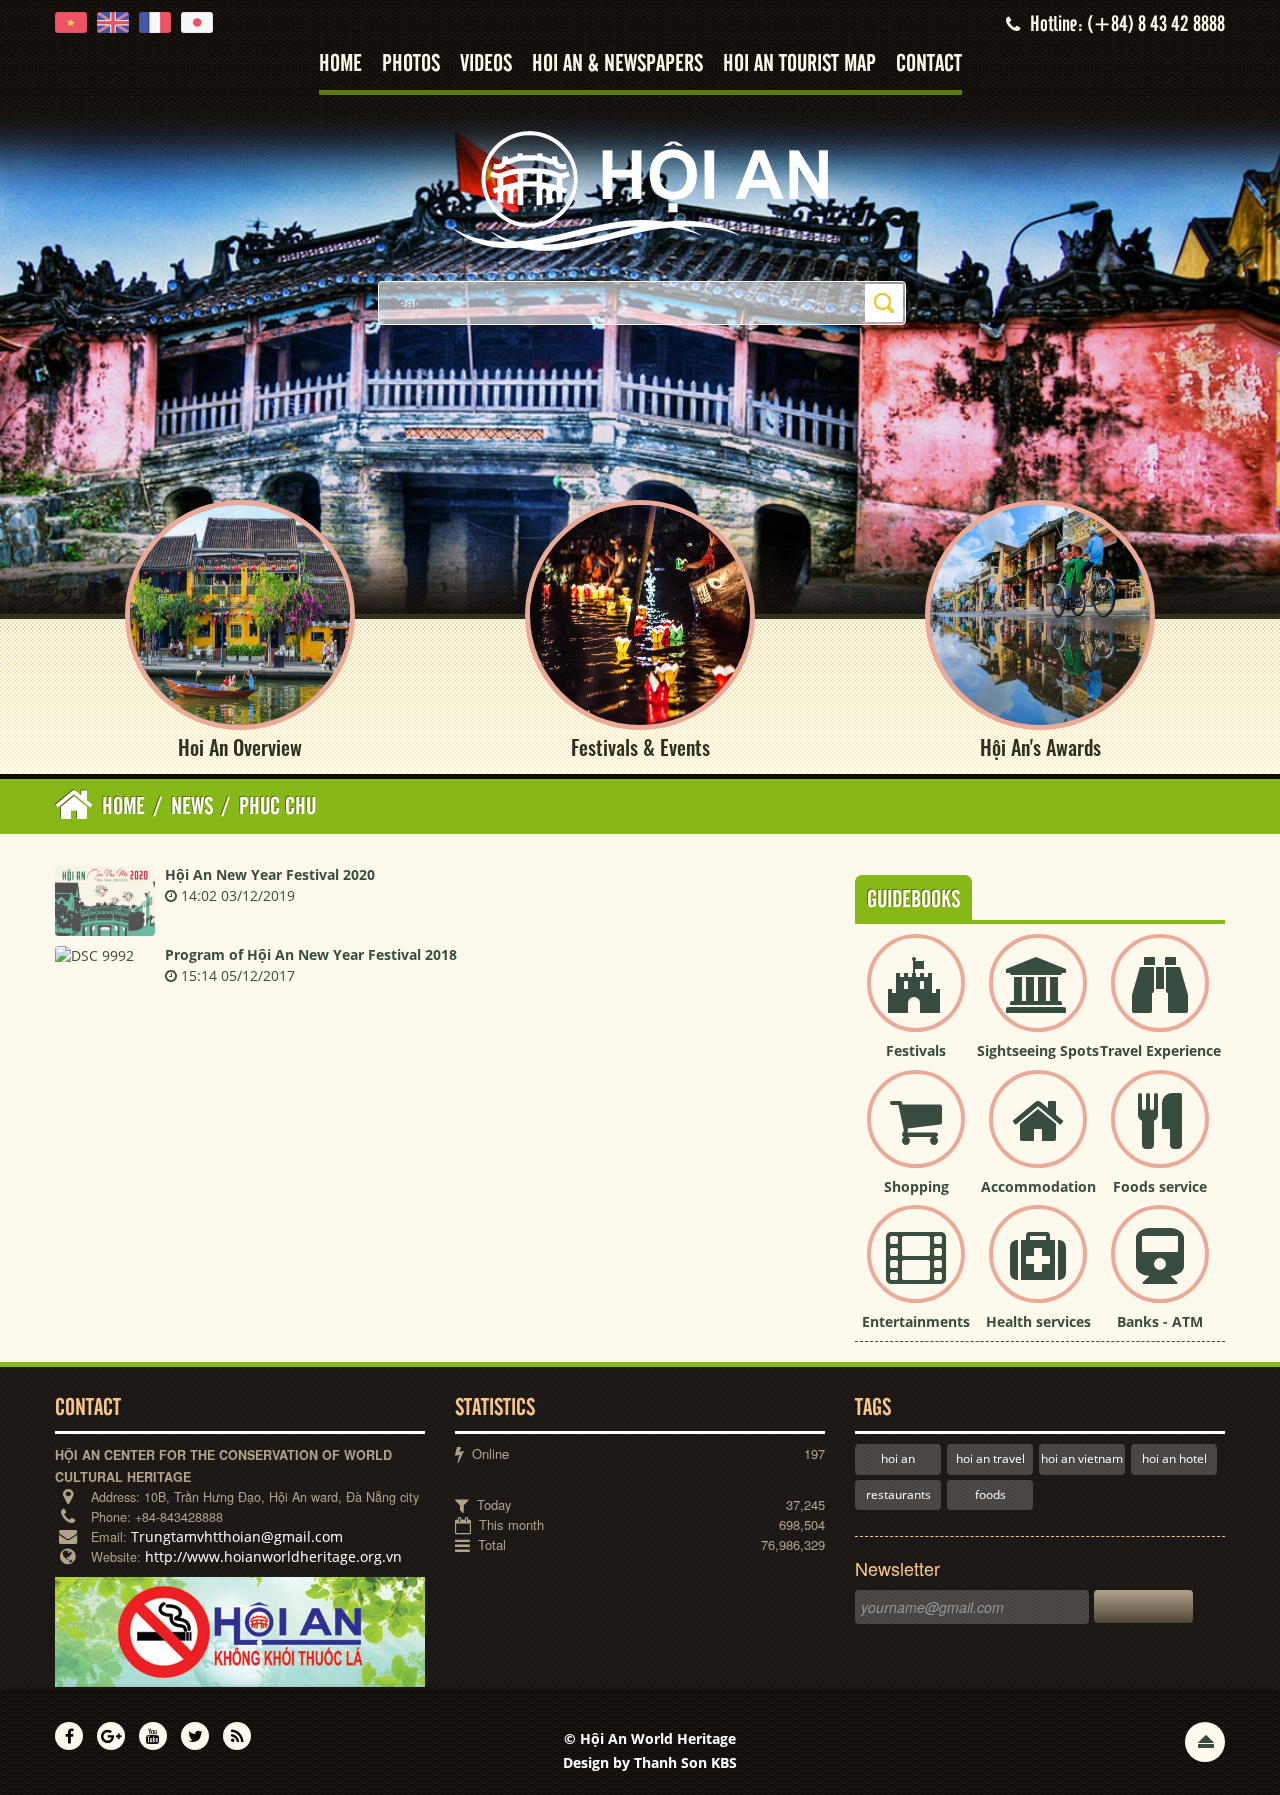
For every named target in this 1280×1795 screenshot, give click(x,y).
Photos (411, 64)
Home (340, 64)
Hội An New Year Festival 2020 (270, 874)
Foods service (1160, 1186)
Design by (650, 1762)
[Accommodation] (1038, 1135)
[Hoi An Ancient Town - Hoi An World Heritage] (640, 189)
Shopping (916, 1186)
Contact (929, 64)
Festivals (916, 1050)
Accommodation (1038, 1186)
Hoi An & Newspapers (617, 64)
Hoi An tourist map (799, 64)
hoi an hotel (1174, 1458)
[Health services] (1038, 1270)
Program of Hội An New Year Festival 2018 (311, 954)
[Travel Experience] (1160, 999)
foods (990, 1494)
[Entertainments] (916, 1270)
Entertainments (916, 1321)
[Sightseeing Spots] (1038, 999)
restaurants (898, 1494)
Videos (486, 64)
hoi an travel (990, 1458)
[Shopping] (916, 1135)
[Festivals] (916, 999)
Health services (1038, 1321)
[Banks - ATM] (1160, 1270)
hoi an (898, 1458)
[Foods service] (1160, 1135)
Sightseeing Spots (1038, 1050)
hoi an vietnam (1082, 1458)
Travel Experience (1160, 1050)
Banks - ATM (1160, 1321)
